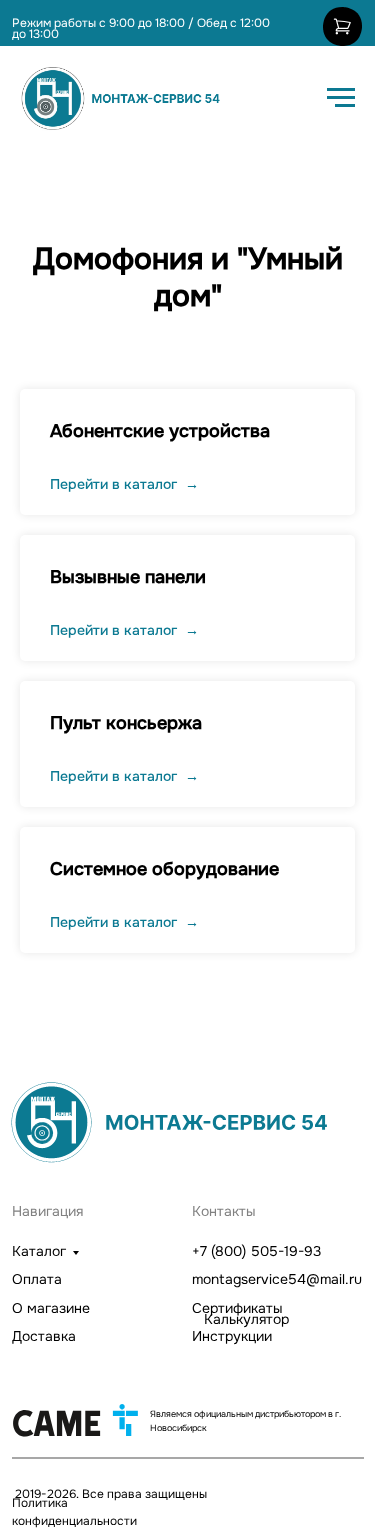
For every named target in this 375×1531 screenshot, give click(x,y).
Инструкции (232, 1336)
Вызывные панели (128, 577)
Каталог (39, 1251)
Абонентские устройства (160, 431)
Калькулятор (246, 1319)
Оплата (37, 1279)
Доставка (44, 1336)
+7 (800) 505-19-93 (256, 1251)
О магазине (51, 1308)
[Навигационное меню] (341, 98)
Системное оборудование (164, 869)
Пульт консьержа (126, 723)
